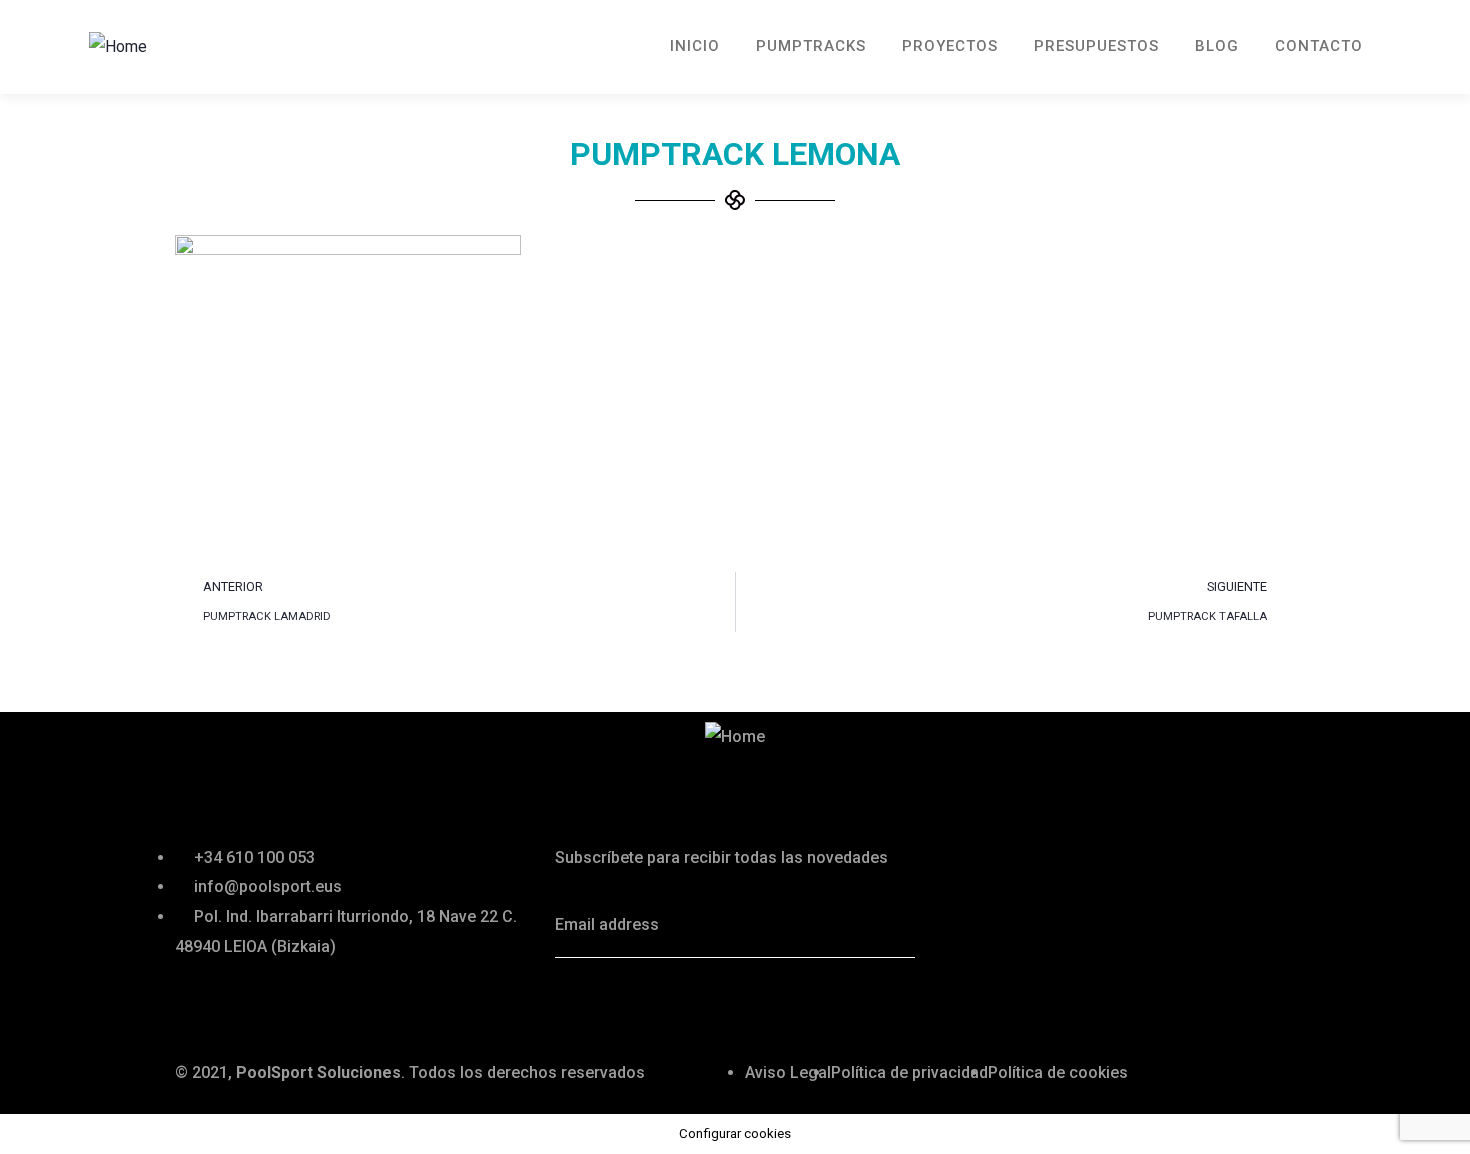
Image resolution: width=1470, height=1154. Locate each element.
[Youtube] (742, 1003)
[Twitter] (580, 1003)
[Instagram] (796, 1003)
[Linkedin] (688, 1003)
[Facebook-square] (634, 1003)
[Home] (118, 47)
